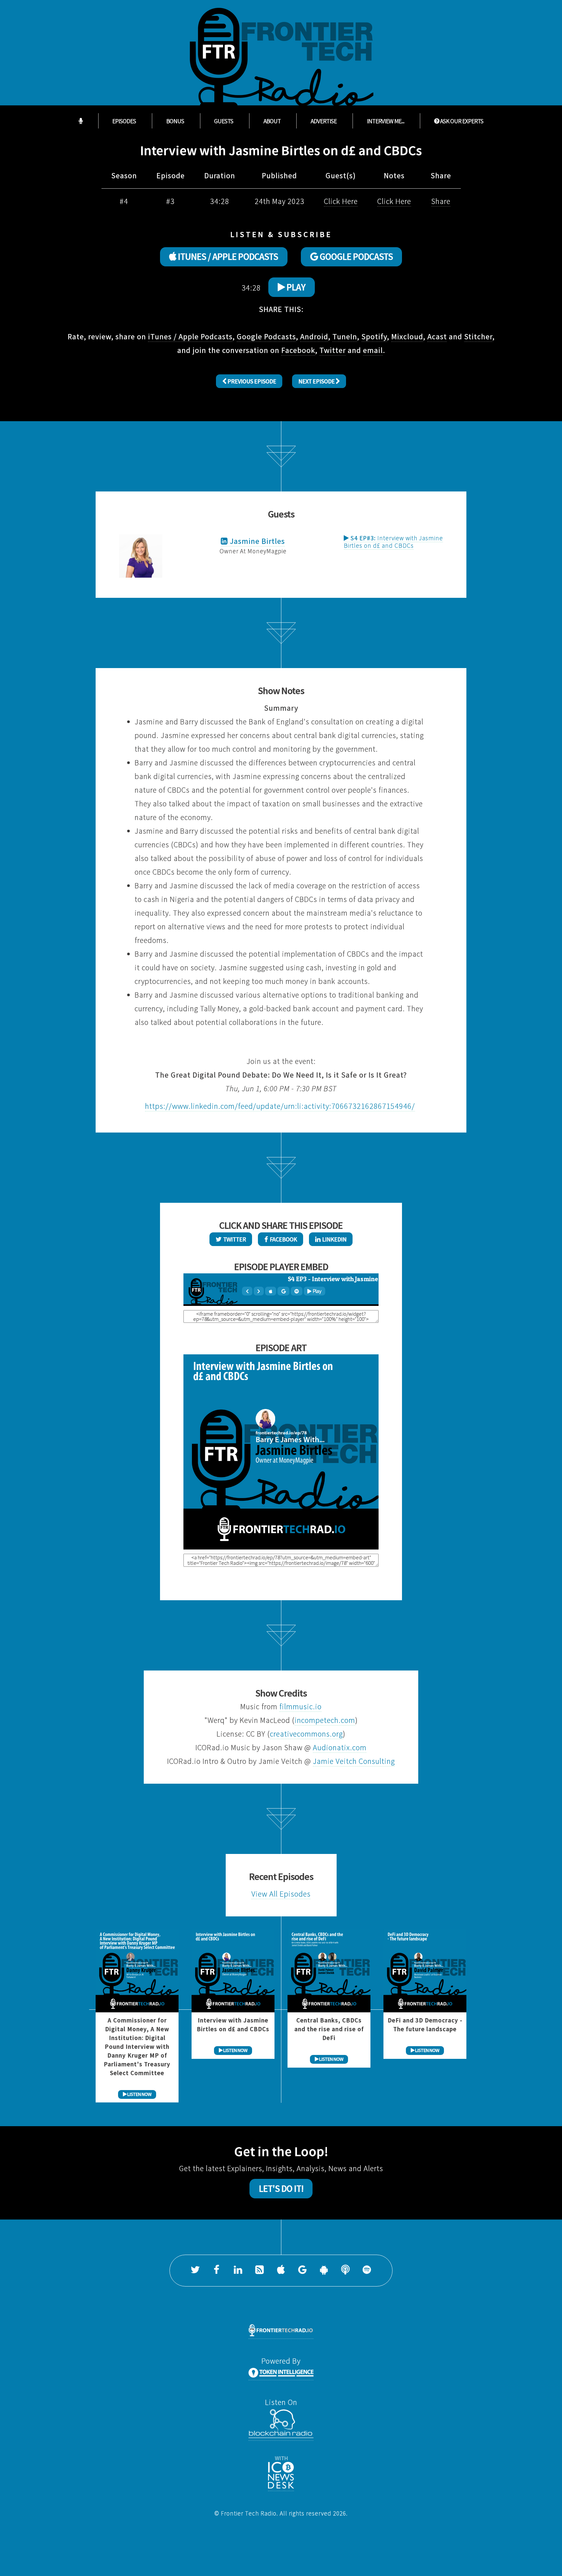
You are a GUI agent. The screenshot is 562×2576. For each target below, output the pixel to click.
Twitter (333, 350)
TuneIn (345, 336)
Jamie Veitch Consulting (354, 1761)
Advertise (324, 121)
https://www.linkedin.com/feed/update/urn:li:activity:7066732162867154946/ (280, 1106)
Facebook (298, 350)
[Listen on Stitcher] (345, 2271)
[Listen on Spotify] (367, 2271)
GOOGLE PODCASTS (355, 257)
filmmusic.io (301, 1706)
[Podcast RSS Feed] (260, 2271)
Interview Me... (386, 121)
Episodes (124, 121)
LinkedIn (333, 1239)
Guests (224, 121)
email (373, 350)
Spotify (374, 336)
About (272, 121)
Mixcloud (407, 336)
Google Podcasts (266, 336)
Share (441, 201)
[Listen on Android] (324, 2271)
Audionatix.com (340, 1747)
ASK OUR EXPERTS (461, 121)
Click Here (341, 201)
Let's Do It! (281, 2189)
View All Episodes (281, 1894)
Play (295, 287)
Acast (437, 336)
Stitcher (478, 336)
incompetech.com (325, 1720)
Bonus (175, 121)
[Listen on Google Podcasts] (302, 2271)
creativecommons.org (306, 1734)
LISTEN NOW (139, 2094)
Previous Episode (251, 381)
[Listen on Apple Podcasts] (281, 2271)
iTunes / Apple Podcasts (190, 336)
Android (314, 336)
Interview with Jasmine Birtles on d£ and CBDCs (393, 542)
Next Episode (317, 381)
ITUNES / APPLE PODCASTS (227, 257)
